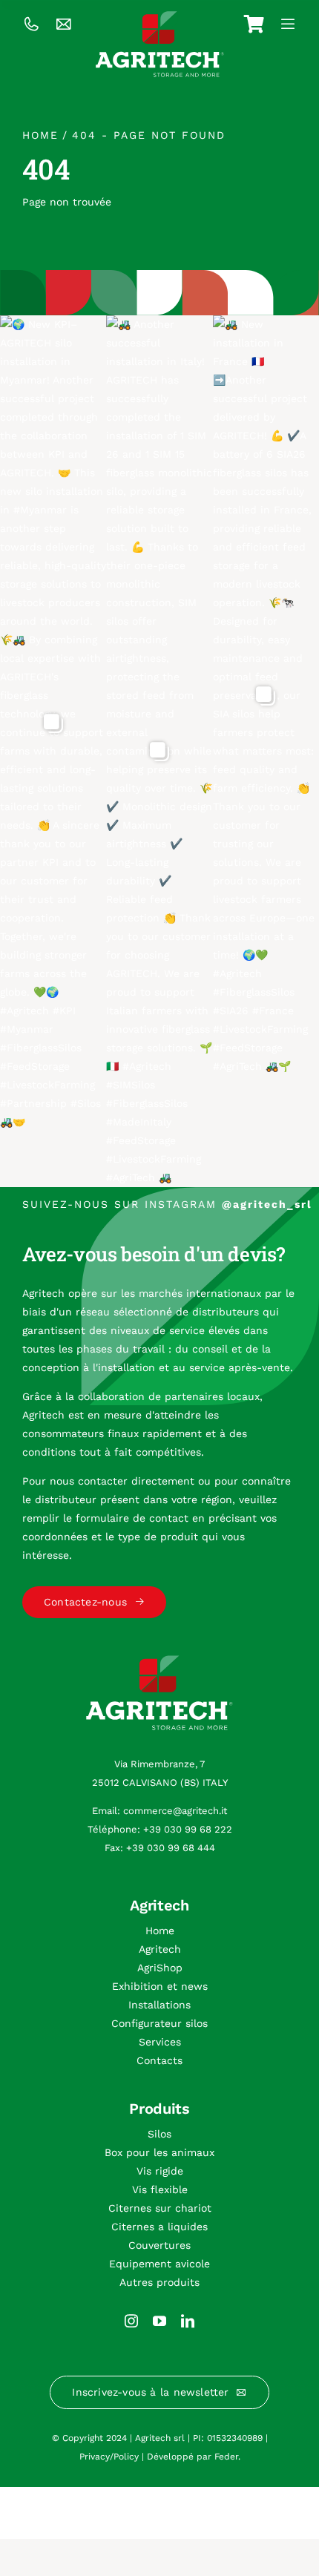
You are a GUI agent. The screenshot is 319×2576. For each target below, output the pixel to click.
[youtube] (159, 2321)
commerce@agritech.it (175, 1811)
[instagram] (131, 2321)
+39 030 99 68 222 (188, 1829)
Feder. (227, 2457)
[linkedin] (188, 2321)
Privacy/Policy (109, 2457)
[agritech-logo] (160, 16)
